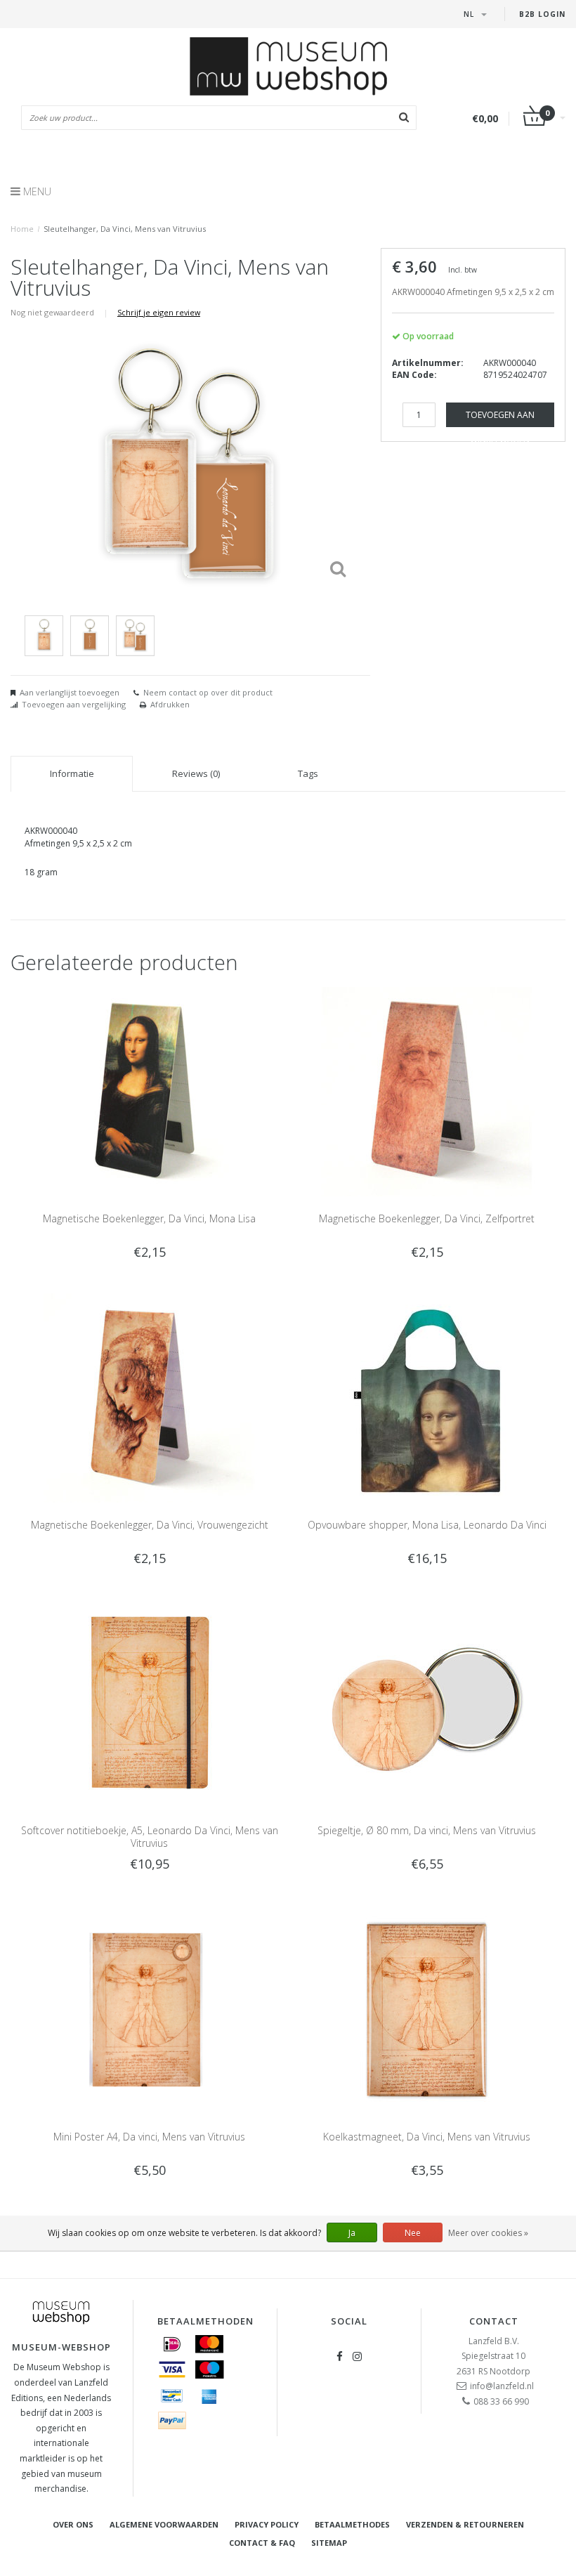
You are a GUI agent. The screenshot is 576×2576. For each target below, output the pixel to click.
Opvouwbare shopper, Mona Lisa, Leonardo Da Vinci (427, 1525)
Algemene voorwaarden (164, 2524)
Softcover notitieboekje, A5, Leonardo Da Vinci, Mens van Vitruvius (150, 1837)
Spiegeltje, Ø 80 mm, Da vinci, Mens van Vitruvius (427, 1830)
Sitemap (329, 2543)
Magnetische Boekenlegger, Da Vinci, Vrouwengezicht (150, 1525)
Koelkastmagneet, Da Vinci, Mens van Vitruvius (427, 2137)
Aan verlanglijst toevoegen (70, 692)
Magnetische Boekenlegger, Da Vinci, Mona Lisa (149, 1218)
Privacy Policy (267, 2524)
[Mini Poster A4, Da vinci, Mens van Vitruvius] (150, 2009)
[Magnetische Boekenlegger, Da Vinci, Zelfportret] (427, 1091)
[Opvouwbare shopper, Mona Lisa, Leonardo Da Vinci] (427, 1397)
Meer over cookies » (488, 2233)
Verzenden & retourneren (465, 2524)
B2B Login (542, 14)
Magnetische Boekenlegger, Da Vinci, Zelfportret (427, 1218)
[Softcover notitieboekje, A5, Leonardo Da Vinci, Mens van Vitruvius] (150, 1702)
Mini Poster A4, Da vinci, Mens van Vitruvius (149, 2137)
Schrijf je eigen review (159, 312)
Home (22, 229)
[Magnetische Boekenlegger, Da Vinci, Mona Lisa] (150, 1091)
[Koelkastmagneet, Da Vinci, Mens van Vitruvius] (427, 2009)
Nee (413, 2233)
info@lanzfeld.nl (502, 2386)
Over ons (73, 2524)
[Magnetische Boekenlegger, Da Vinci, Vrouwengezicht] (150, 1397)
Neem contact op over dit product (208, 692)
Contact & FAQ (262, 2543)
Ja (352, 2233)
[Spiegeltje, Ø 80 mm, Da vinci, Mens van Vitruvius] (427, 1702)
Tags (308, 773)
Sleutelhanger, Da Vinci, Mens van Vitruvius (125, 229)
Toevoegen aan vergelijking (74, 704)
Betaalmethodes (352, 2524)
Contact (494, 2321)
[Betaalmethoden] (172, 2344)
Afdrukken (170, 704)
